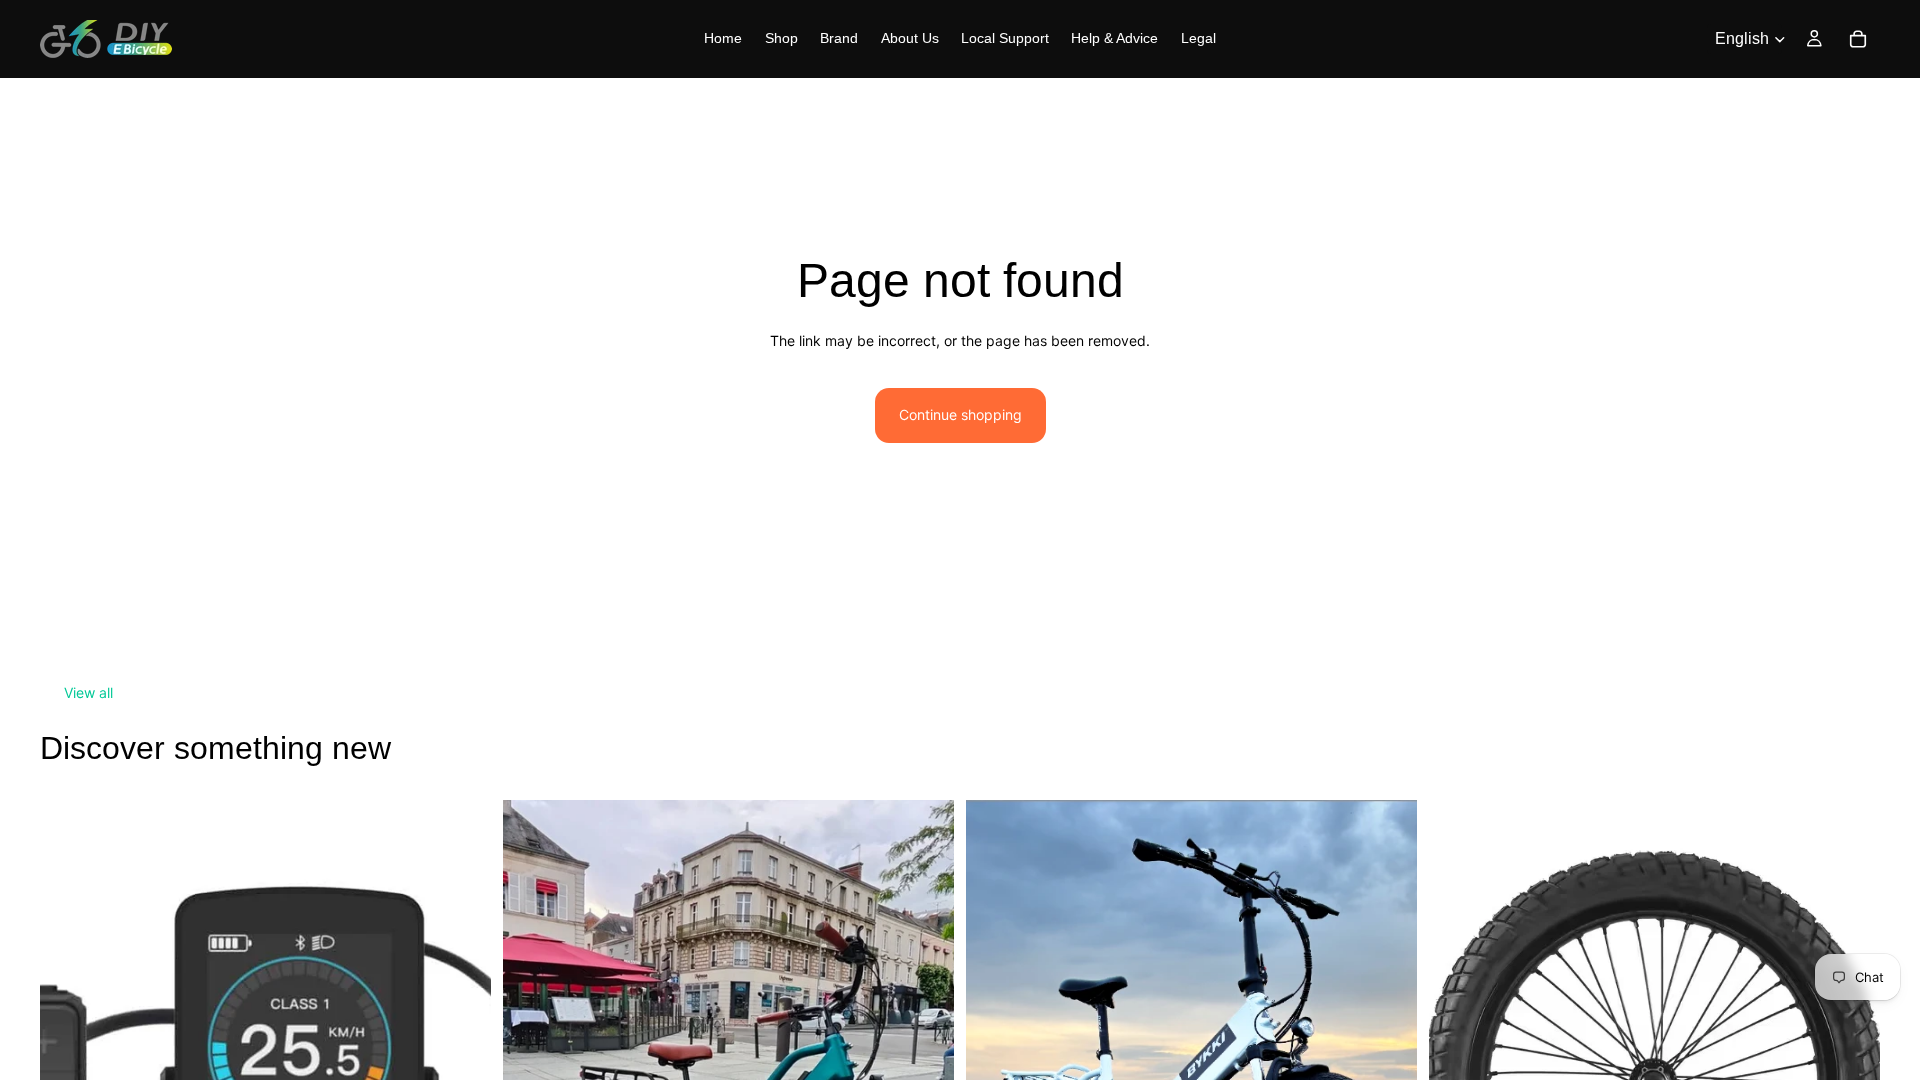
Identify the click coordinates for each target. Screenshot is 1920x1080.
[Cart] (1858, 39)
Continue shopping (960, 414)
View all (88, 692)
